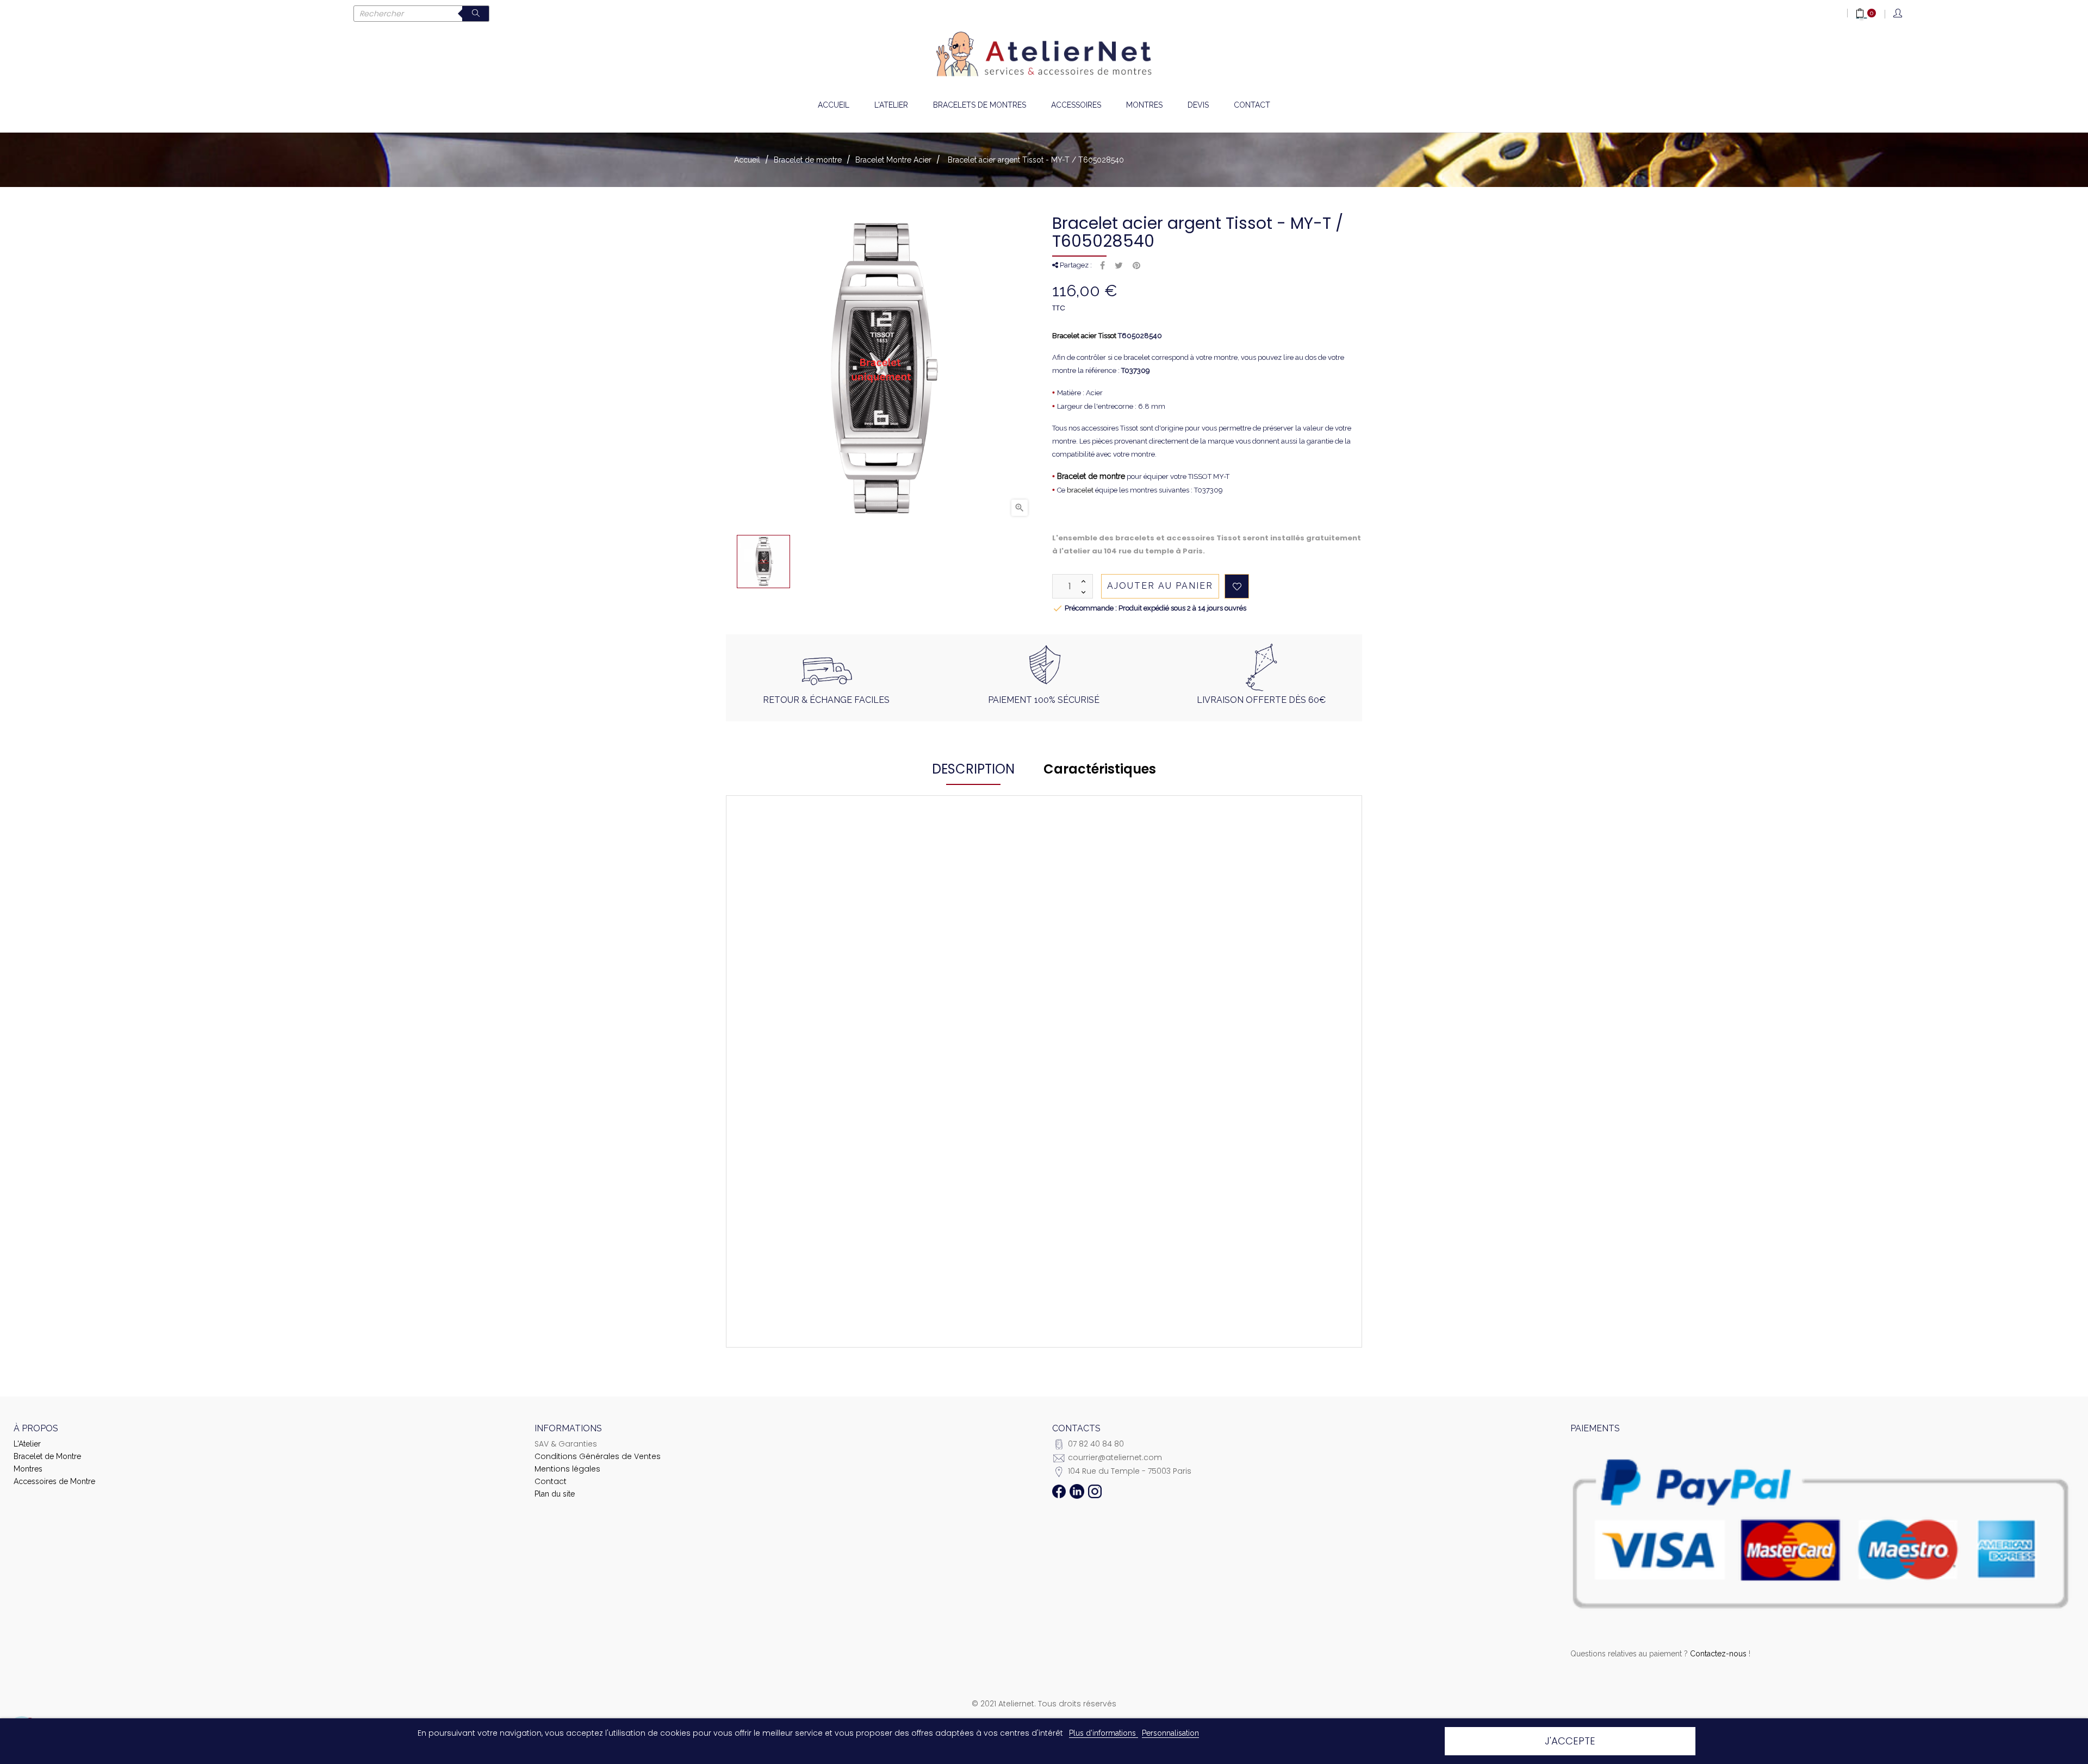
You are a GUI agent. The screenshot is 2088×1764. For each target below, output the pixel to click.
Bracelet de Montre (47, 1456)
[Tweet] (1119, 266)
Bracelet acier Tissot (1084, 336)
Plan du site (555, 1494)
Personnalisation (1170, 1733)
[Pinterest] (1136, 266)
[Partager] (1102, 266)
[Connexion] (1899, 14)
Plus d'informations (1104, 1733)
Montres (28, 1469)
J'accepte (1570, 1741)
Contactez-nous (1718, 1654)
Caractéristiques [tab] (1100, 769)
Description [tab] (973, 769)
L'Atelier (27, 1444)
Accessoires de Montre (54, 1481)
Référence (819, 923)
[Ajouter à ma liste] (1237, 586)
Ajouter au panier (1160, 586)
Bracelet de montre (1091, 476)
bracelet (1080, 490)
